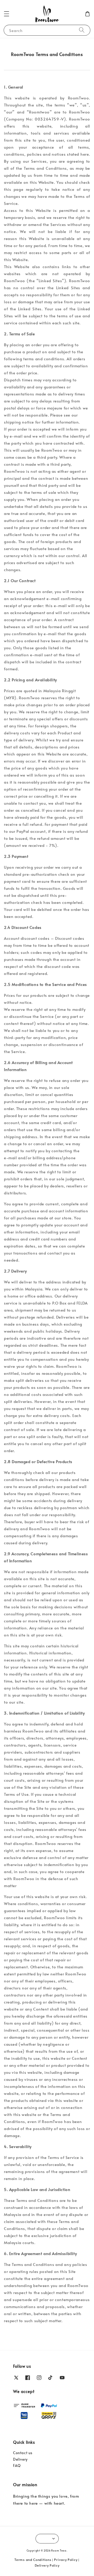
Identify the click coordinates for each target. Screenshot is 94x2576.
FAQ (17, 2465)
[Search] (82, 30)
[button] (7, 14)
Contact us (23, 2453)
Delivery (20, 2459)
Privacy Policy (66, 2560)
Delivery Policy (47, 2565)
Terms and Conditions (33, 2560)
